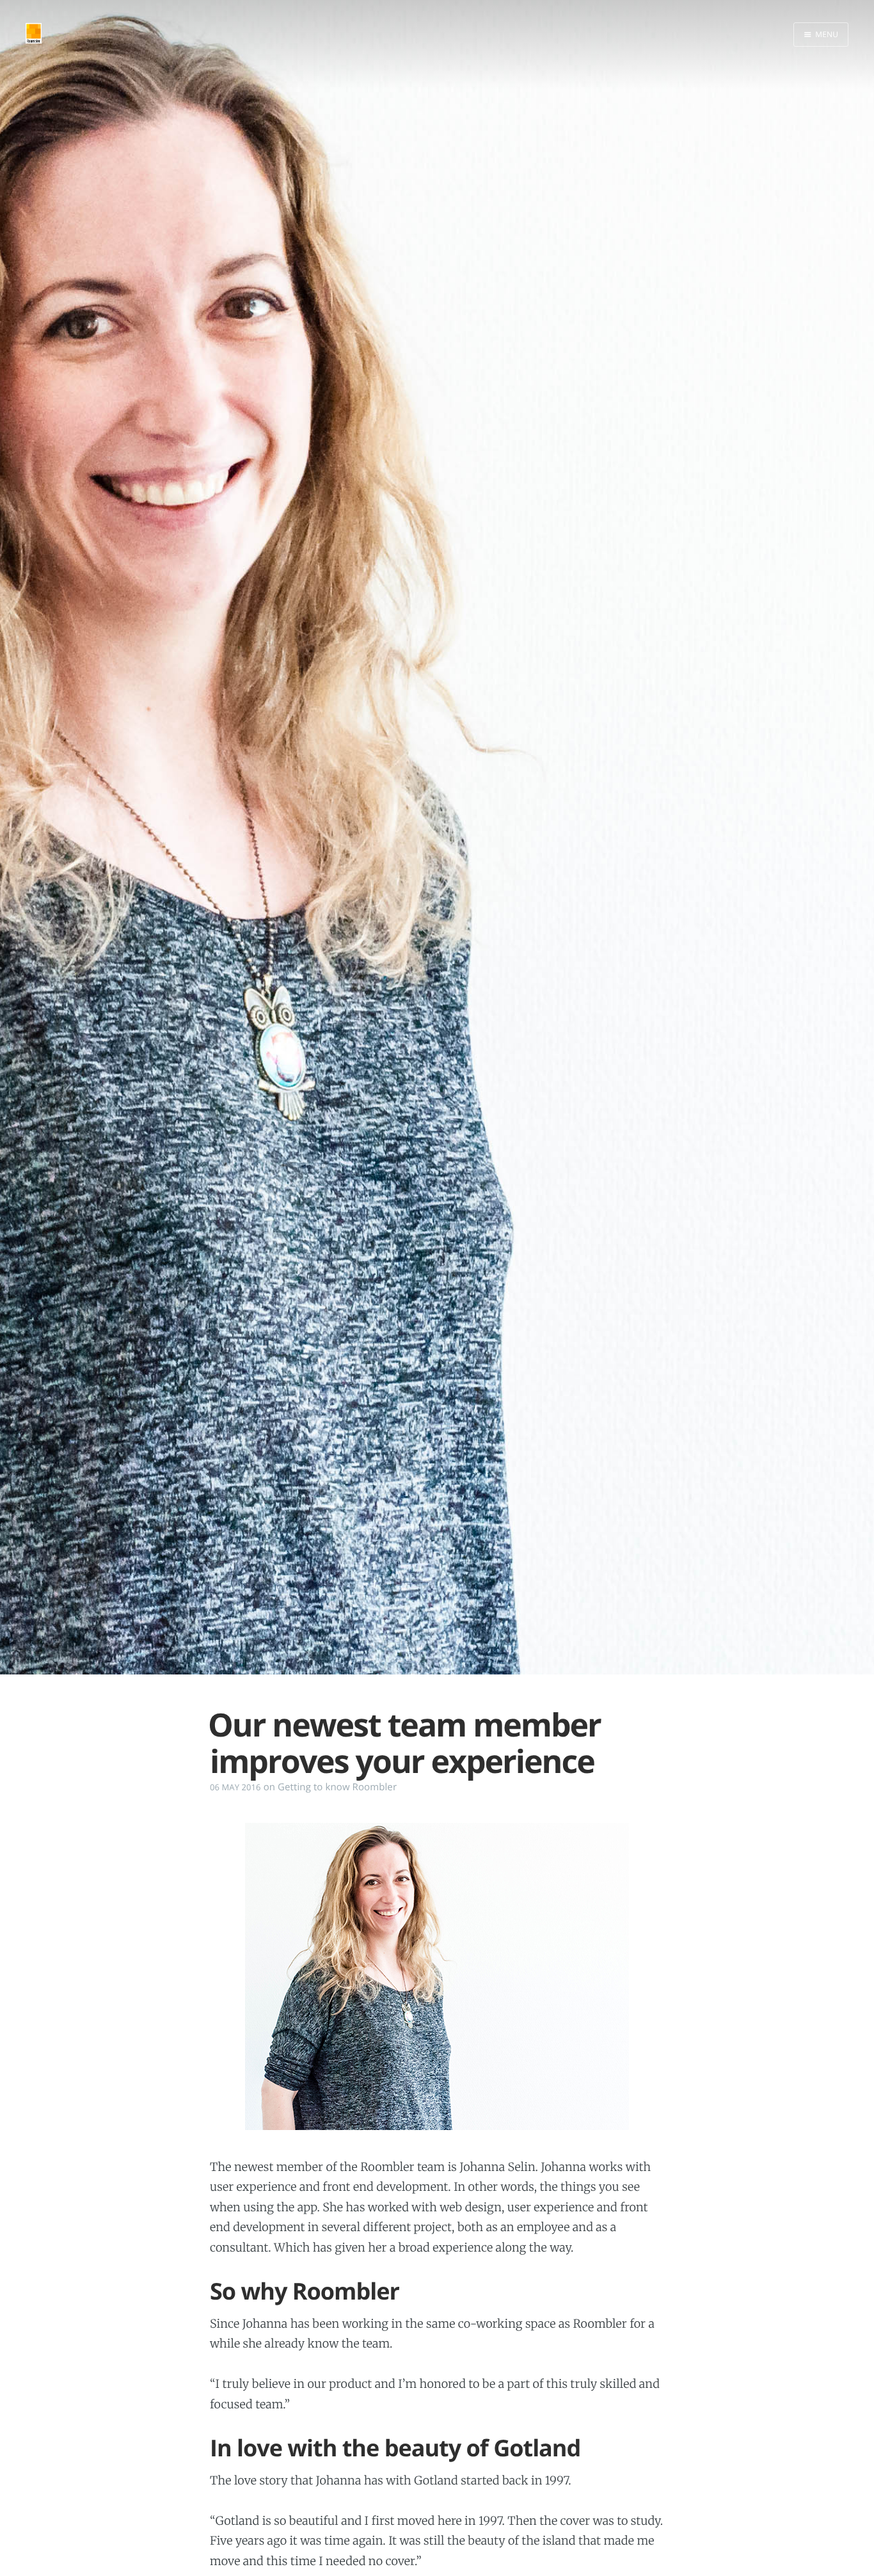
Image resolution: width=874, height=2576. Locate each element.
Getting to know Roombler (337, 1787)
